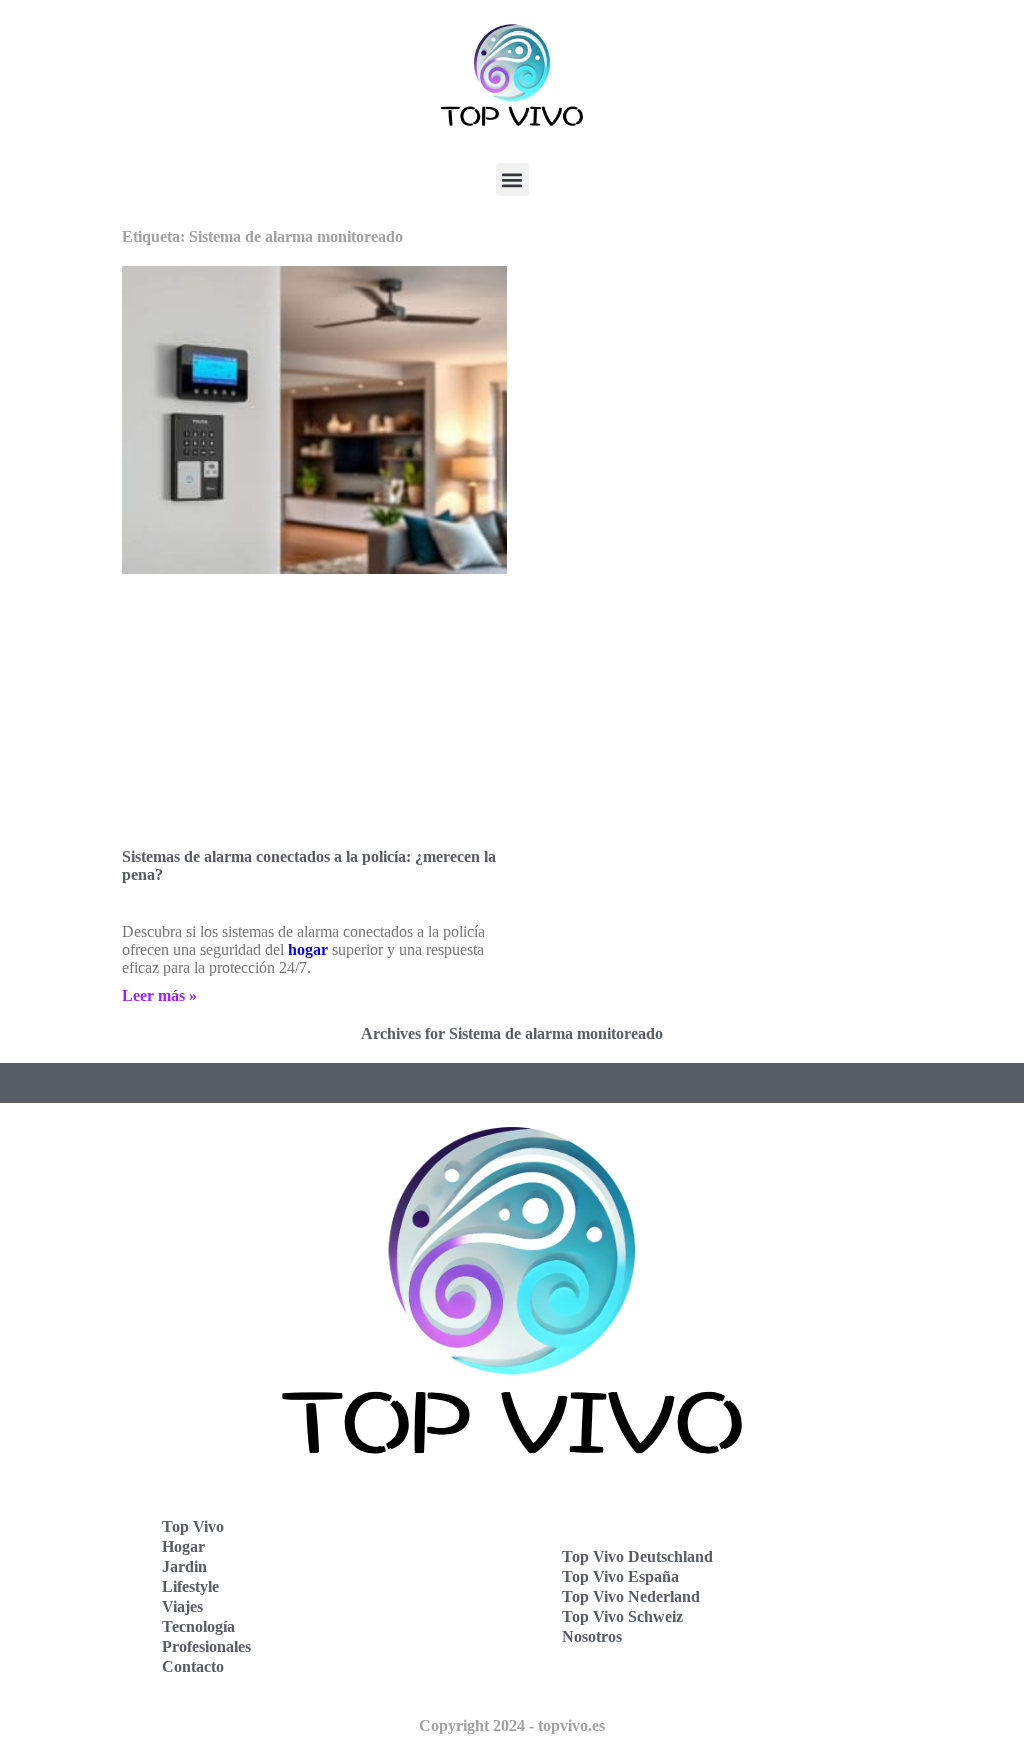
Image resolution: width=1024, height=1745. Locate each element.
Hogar (183, 1546)
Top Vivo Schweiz (622, 1616)
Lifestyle (190, 1586)
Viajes (182, 1606)
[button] (512, 179)
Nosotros (592, 1636)
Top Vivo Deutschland (637, 1556)
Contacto (193, 1666)
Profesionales (206, 1646)
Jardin (184, 1566)
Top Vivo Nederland (631, 1596)
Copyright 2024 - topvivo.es (512, 1725)
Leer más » (159, 995)
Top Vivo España (620, 1576)
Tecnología (198, 1626)
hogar (308, 949)
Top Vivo (193, 1526)
